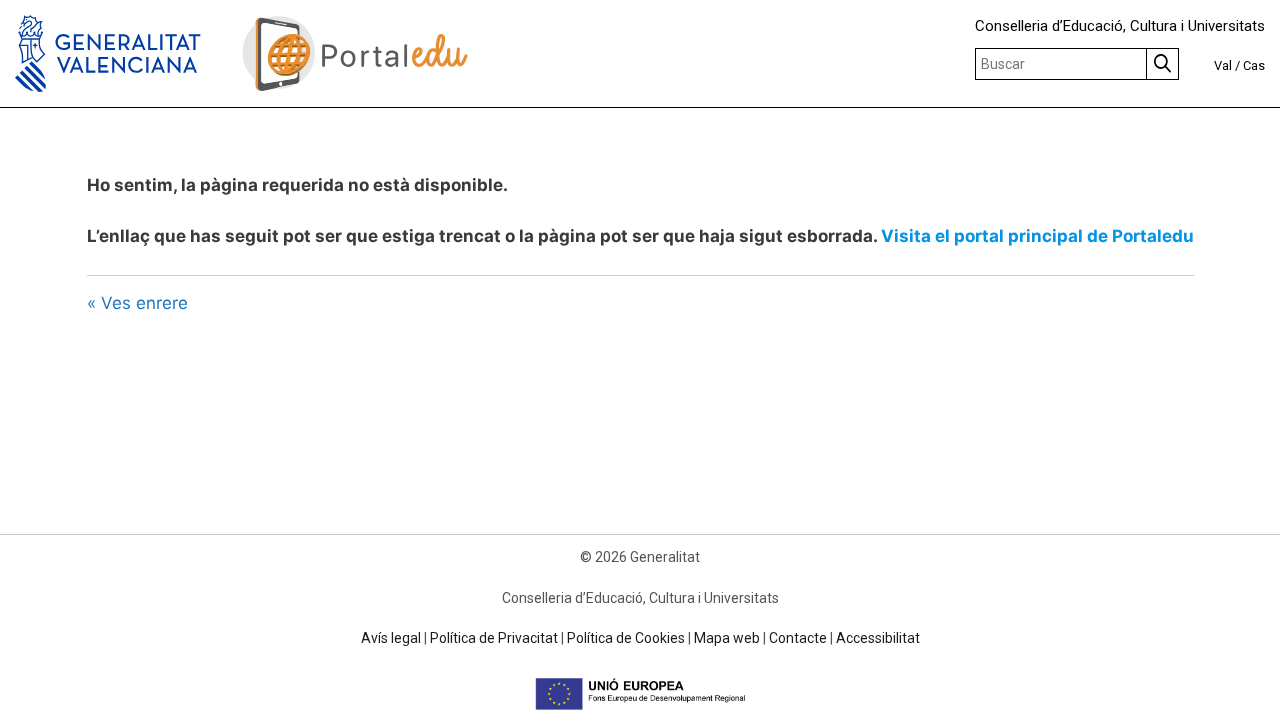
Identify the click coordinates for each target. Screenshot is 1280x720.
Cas (1254, 65)
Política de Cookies (626, 638)
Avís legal (391, 638)
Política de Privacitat (494, 638)
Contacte (798, 638)
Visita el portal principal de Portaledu (1037, 236)
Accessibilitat (878, 638)
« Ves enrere (137, 303)
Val (1223, 65)
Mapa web (727, 638)
